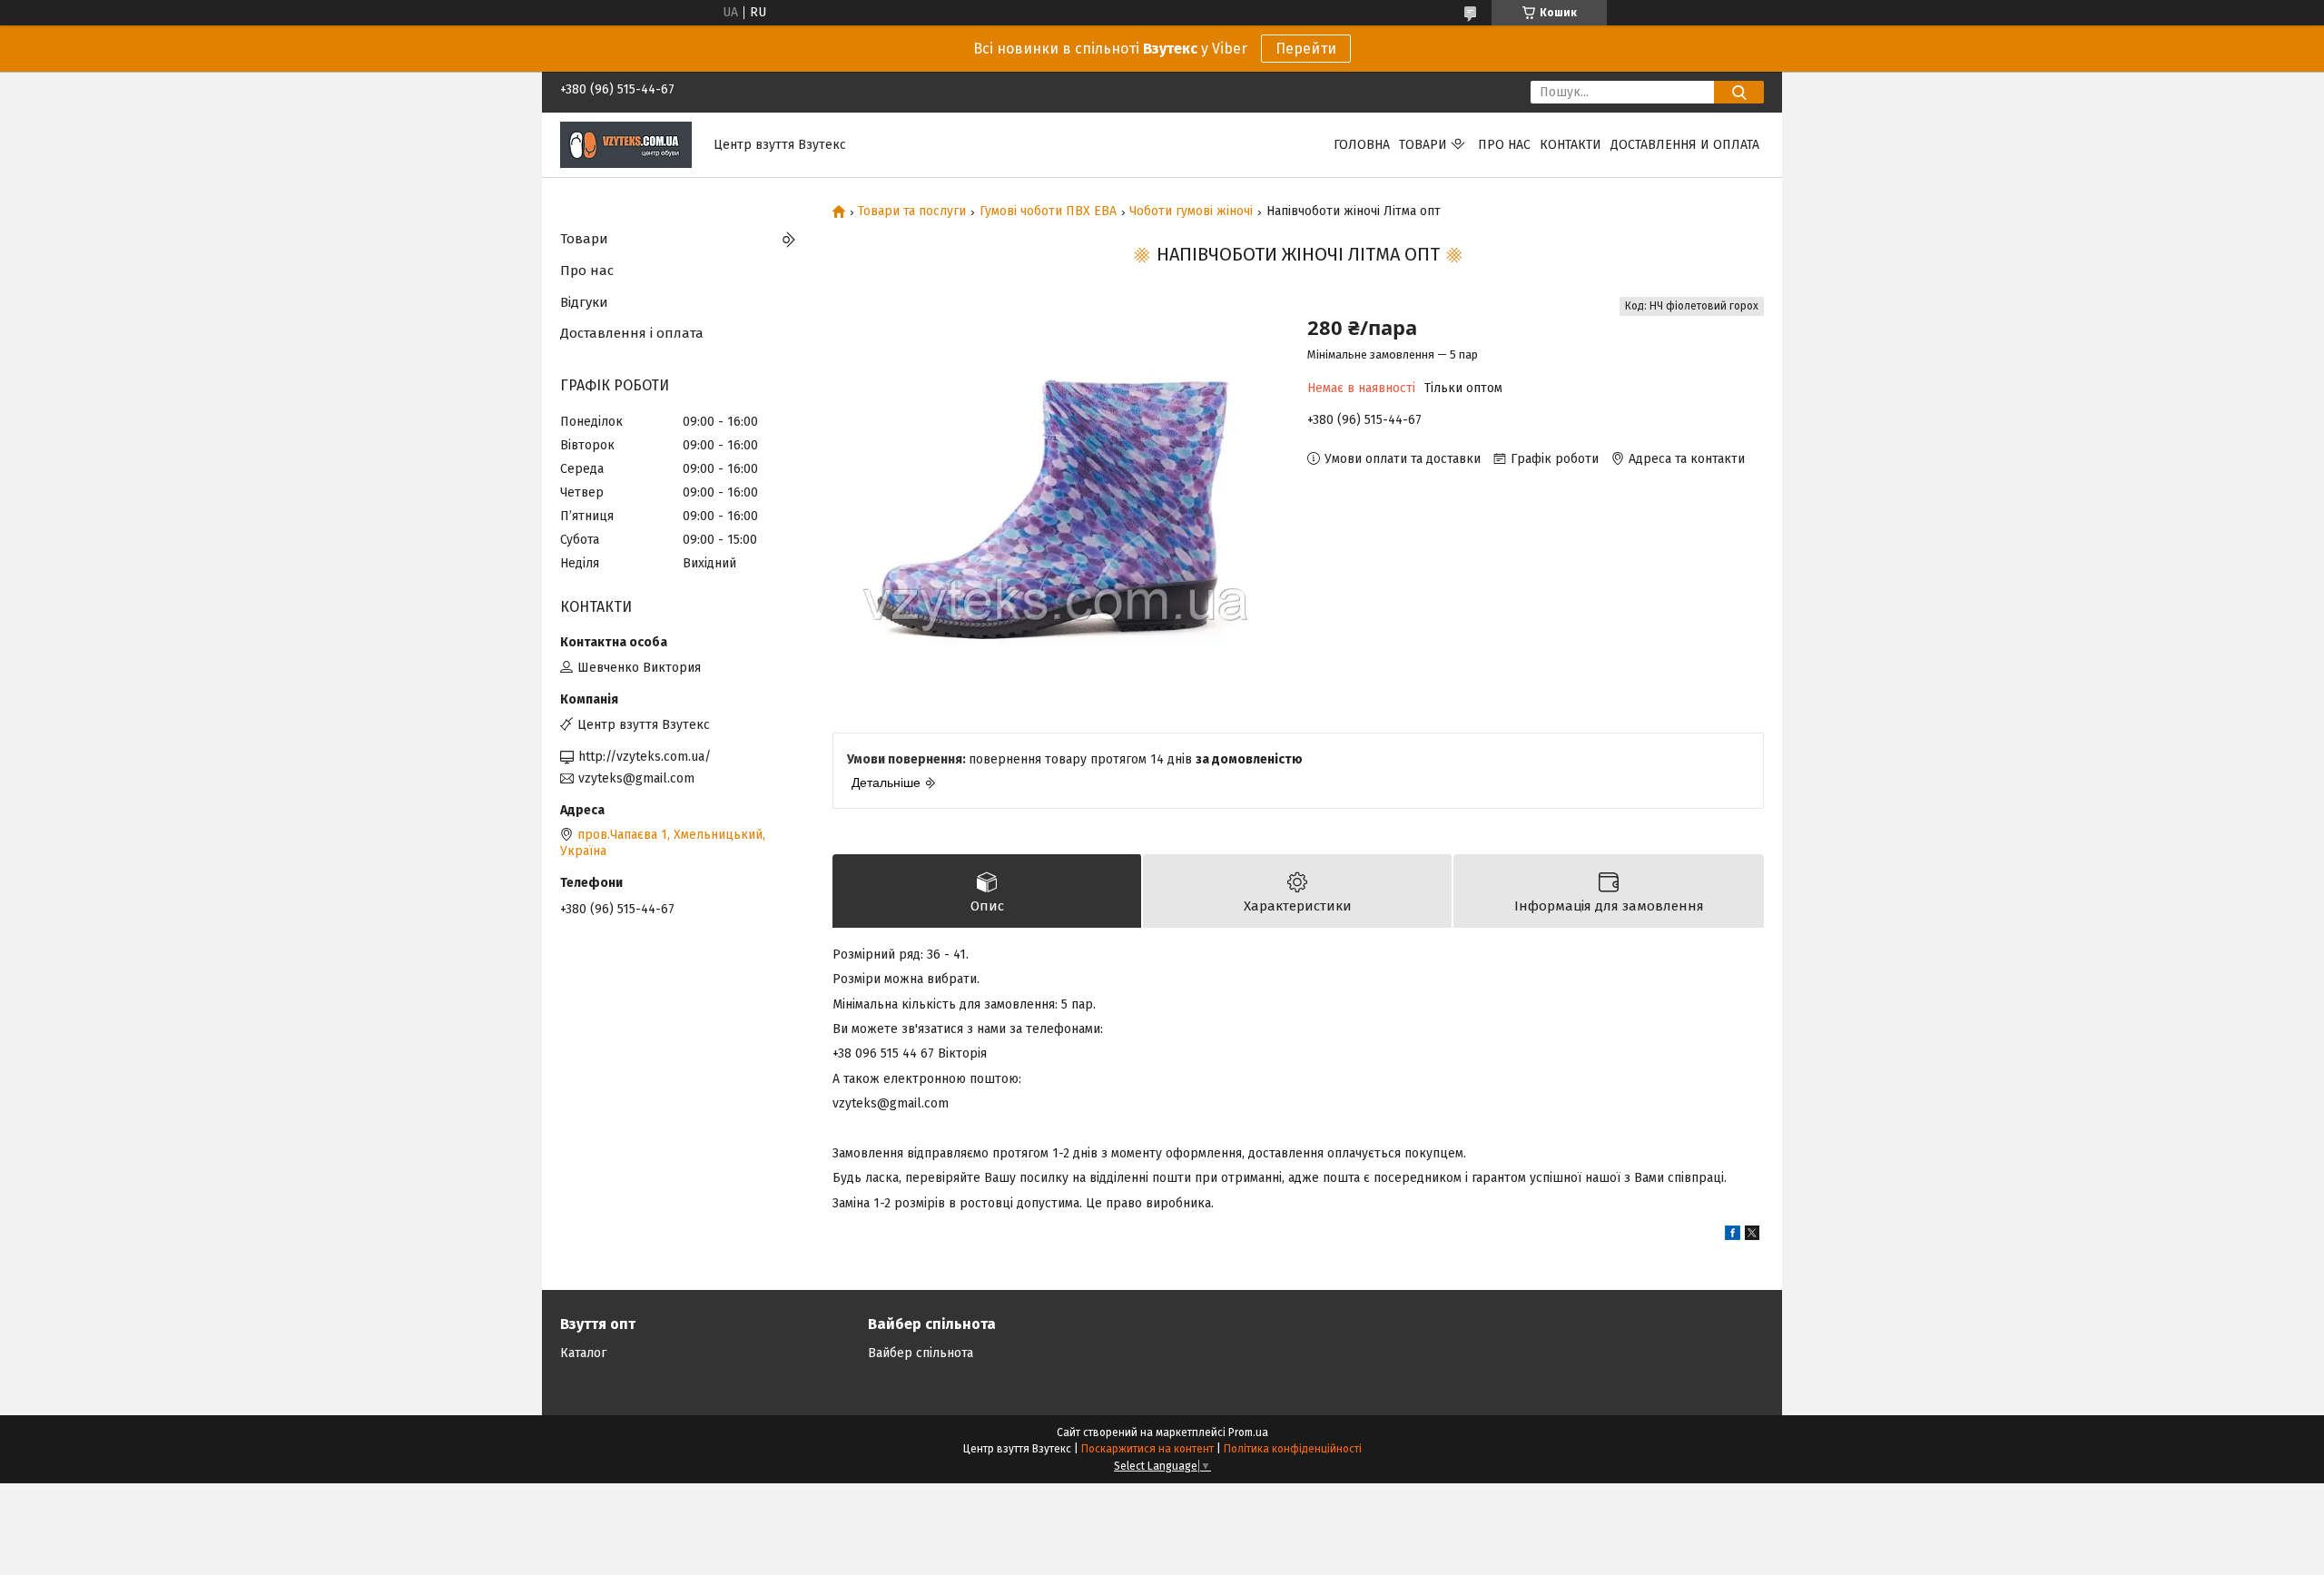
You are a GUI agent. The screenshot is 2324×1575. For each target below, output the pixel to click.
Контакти (1571, 145)
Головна (1362, 145)
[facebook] (1733, 1236)
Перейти (1306, 49)
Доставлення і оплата (632, 333)
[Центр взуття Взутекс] (626, 144)
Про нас (1504, 145)
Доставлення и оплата (1685, 145)
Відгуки (584, 302)
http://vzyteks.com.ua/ (645, 757)
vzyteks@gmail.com (636, 778)
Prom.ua (1248, 1432)
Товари (1423, 145)
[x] (1752, 1236)
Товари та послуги (912, 212)
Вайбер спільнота (921, 1353)
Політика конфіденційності (1293, 1449)
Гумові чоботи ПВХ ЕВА (1048, 212)
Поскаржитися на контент (1147, 1449)
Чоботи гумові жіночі (1191, 212)
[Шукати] (1739, 92)
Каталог (583, 1353)
